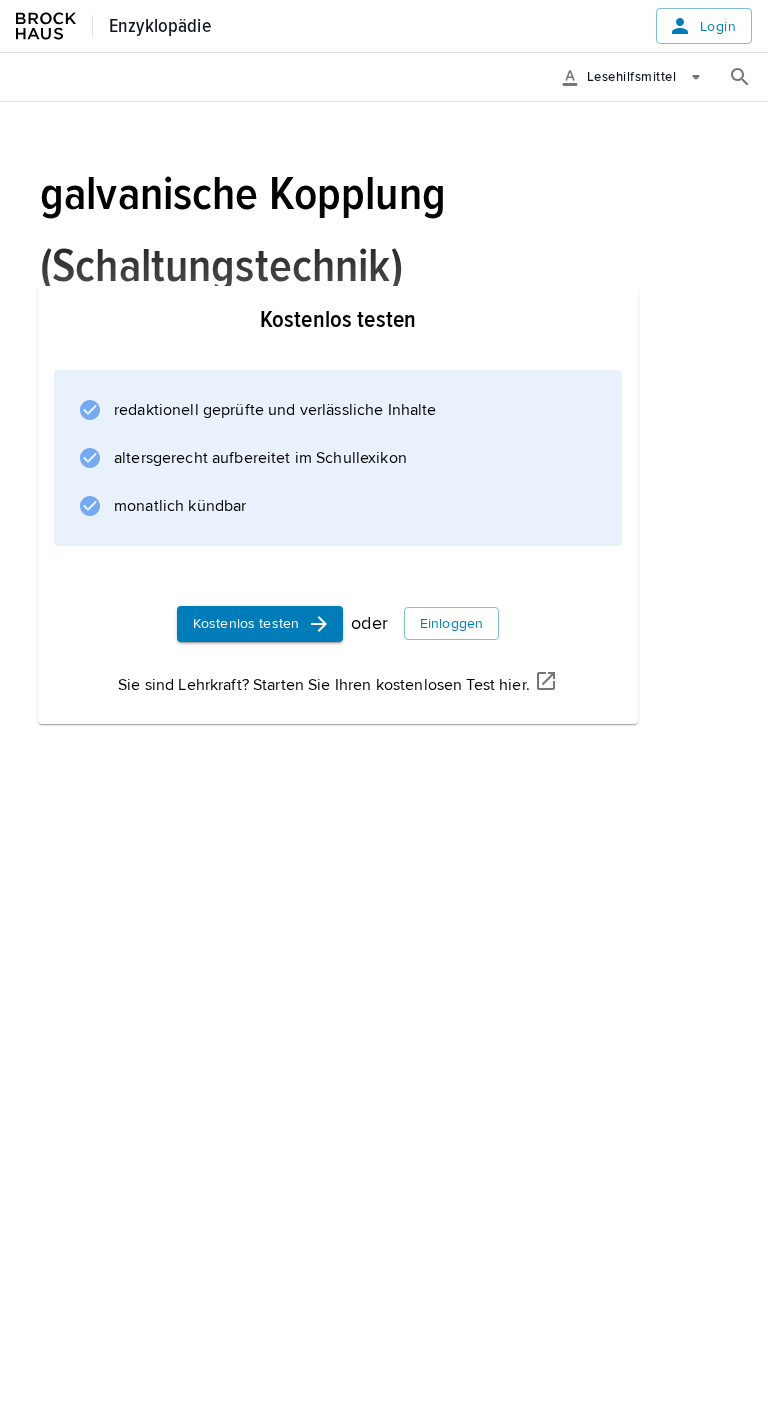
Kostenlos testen (246, 623)
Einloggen (451, 623)
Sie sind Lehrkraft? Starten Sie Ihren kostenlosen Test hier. (324, 685)
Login (718, 26)
